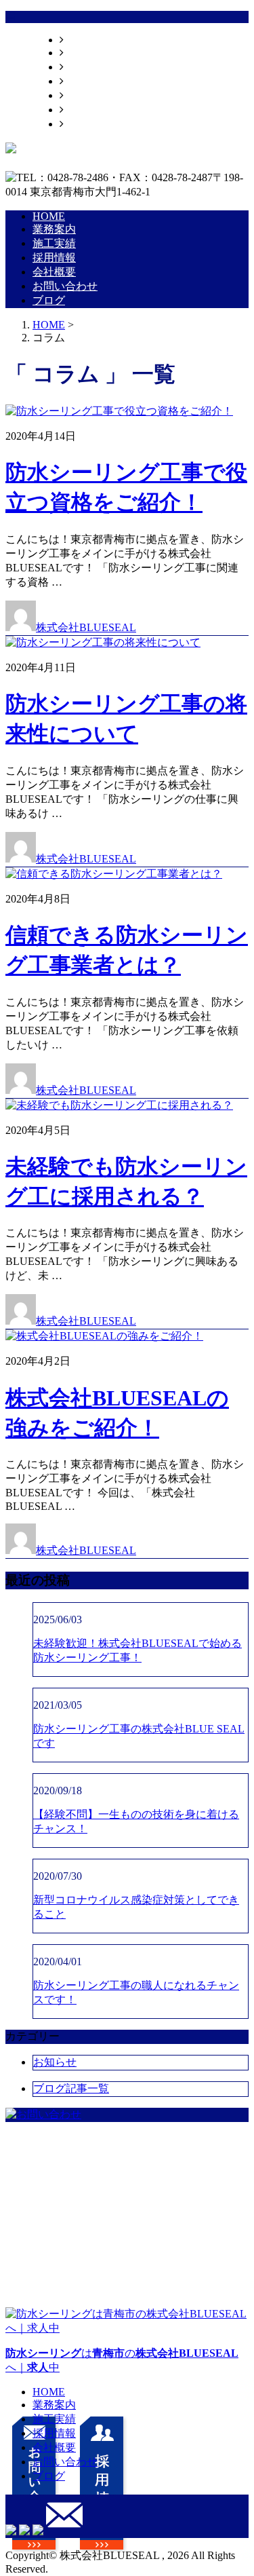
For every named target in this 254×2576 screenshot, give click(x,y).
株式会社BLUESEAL (86, 627)
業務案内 (85, 53)
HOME (80, 40)
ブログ (80, 124)
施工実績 (85, 67)
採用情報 (85, 81)
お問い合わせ (96, 110)
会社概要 (85, 95)
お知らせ (55, 2062)
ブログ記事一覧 (71, 2088)
